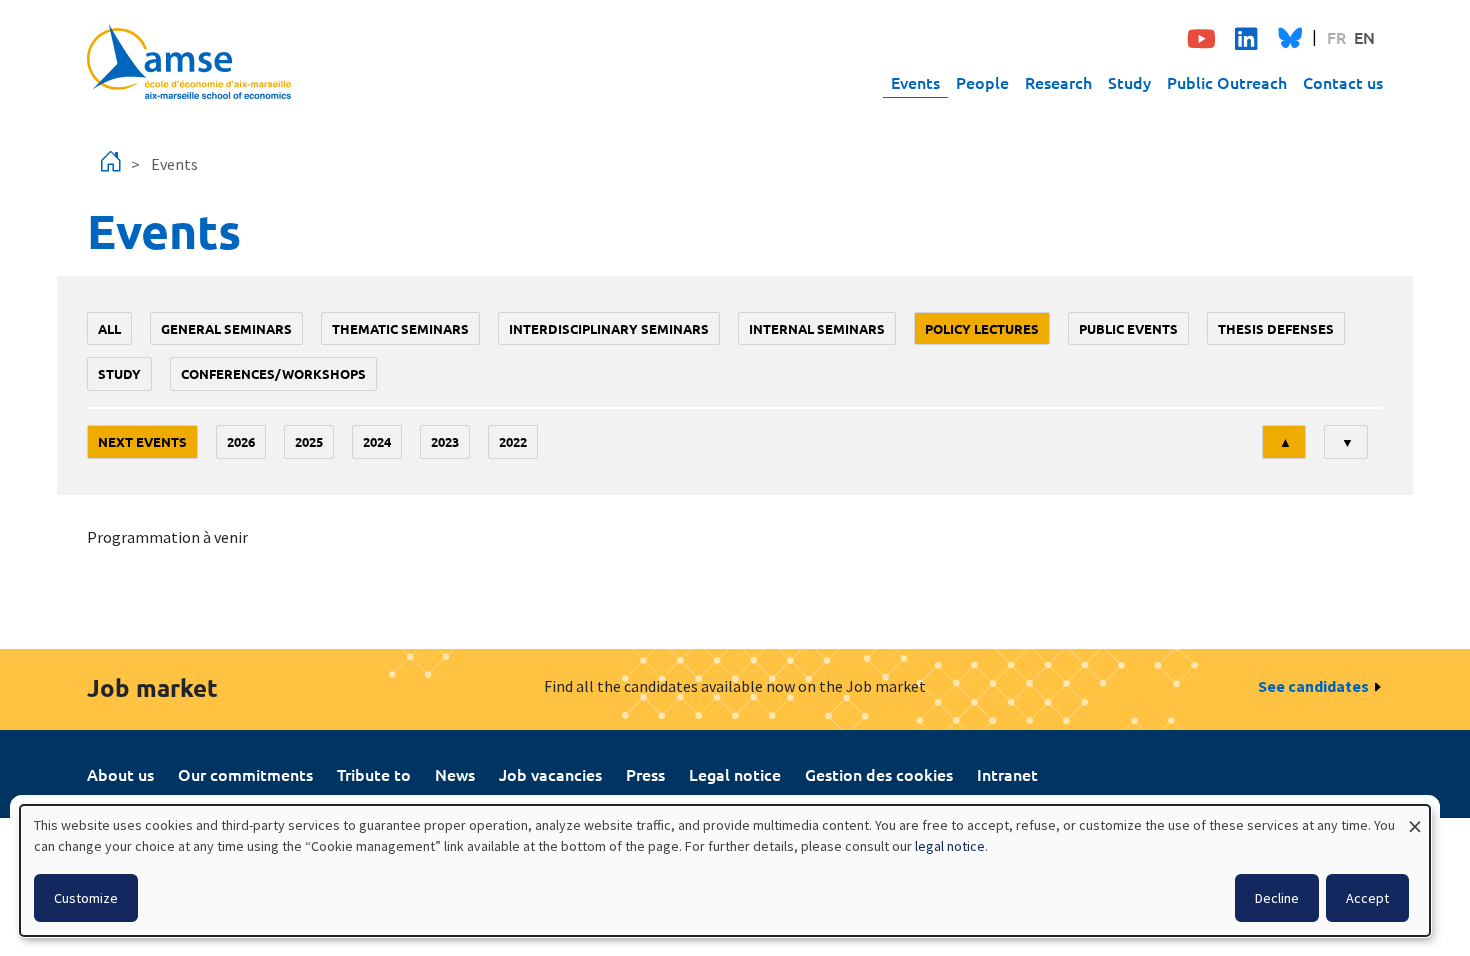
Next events (142, 441)
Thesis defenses (1276, 328)
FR (1336, 37)
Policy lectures (982, 328)
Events (915, 82)
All (109, 328)
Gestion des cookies (879, 774)
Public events (1128, 328)
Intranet (1007, 774)
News (455, 774)
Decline (1277, 898)
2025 (309, 441)
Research (1058, 82)
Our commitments (245, 774)
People (982, 82)
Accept (1367, 898)
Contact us (1343, 82)
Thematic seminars (400, 328)
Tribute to (374, 774)
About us (120, 774)
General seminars (226, 328)
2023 (445, 441)
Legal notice (735, 774)
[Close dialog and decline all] (1415, 817)
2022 (513, 441)
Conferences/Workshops (273, 373)
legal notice (950, 846)
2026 (241, 441)
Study (1129, 82)
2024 (377, 441)
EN (1364, 37)
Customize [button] (86, 898)
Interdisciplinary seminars (609, 328)
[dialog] (725, 870)
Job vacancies (550, 774)
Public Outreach (1227, 82)
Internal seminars (817, 328)
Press (645, 774)
